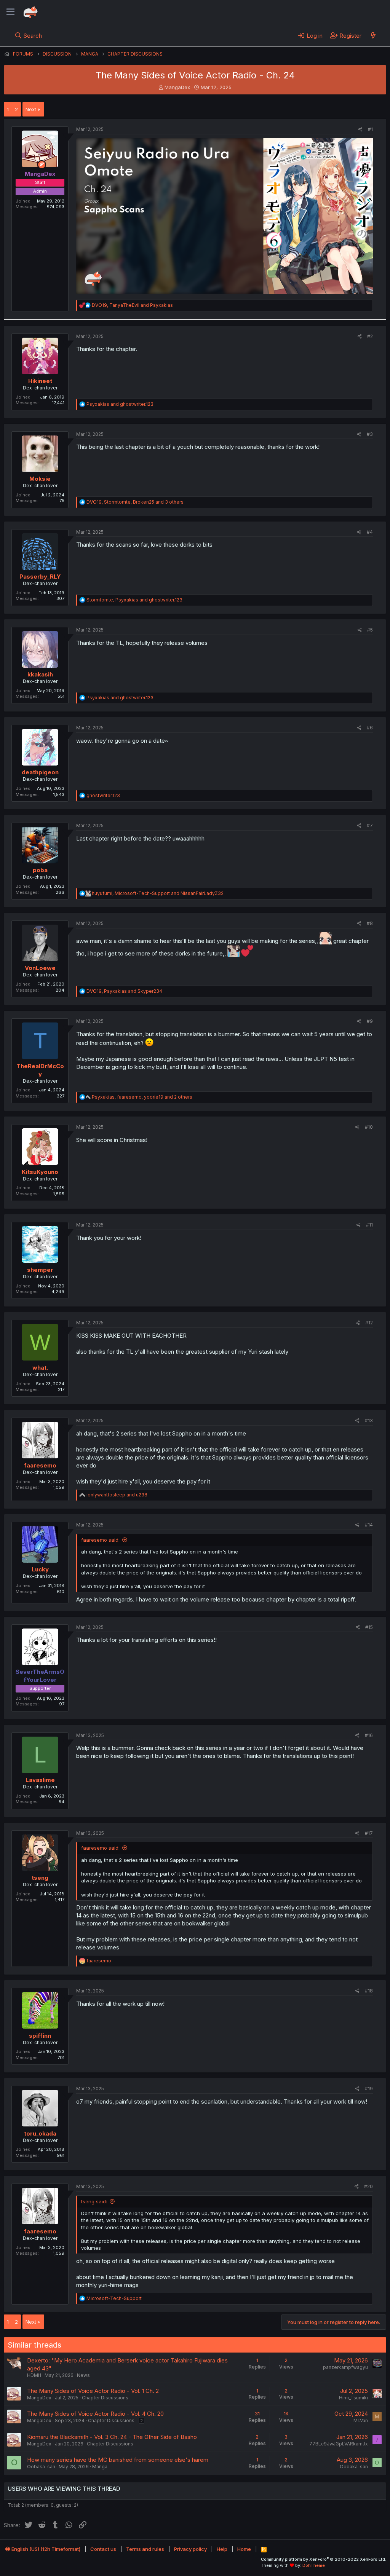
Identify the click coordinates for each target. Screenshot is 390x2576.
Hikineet (40, 381)
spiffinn (40, 2036)
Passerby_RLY (40, 577)
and (120, 404)
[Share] (360, 130)
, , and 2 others (142, 1097)
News (83, 2375)
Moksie (40, 479)
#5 (370, 630)
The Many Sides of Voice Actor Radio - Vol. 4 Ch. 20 (95, 2414)
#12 (369, 1323)
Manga (100, 2467)
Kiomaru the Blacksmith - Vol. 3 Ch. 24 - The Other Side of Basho (112, 2437)
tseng (40, 1878)
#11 (369, 1225)
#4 (370, 532)
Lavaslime (40, 1780)
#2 (370, 336)
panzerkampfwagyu (345, 2367)
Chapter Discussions (105, 2398)
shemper (40, 1270)
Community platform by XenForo (324, 2559)
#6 (370, 728)
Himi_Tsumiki (353, 2398)
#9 (370, 1021)
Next (31, 109)
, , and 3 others (135, 502)
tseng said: (94, 2201)
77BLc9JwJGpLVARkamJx (339, 2444)
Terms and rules (145, 2549)
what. (40, 1368)
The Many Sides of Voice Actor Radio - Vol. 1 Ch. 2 (93, 2391)
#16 (369, 1735)
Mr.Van (361, 2420)
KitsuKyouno (40, 1172)
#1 (370, 129)
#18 (369, 1991)
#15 (369, 1627)
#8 (370, 923)
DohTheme (314, 2565)
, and (132, 305)
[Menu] (10, 12)
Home (244, 2549)
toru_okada (40, 2133)
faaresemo (40, 1465)
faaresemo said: (100, 1540)
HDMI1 (34, 2375)
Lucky (40, 1569)
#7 (370, 825)
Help (222, 2549)
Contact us (103, 2549)
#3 (370, 434)
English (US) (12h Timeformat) (45, 2549)
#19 (369, 2089)
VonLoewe (40, 968)
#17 (369, 1833)
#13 (369, 1420)
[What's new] (373, 35)
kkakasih (40, 674)
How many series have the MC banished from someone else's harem (118, 2460)
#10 (369, 1127)
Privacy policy (190, 2549)
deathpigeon (40, 772)
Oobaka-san (41, 2467)
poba (40, 870)
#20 (368, 2186)
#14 (369, 1525)
